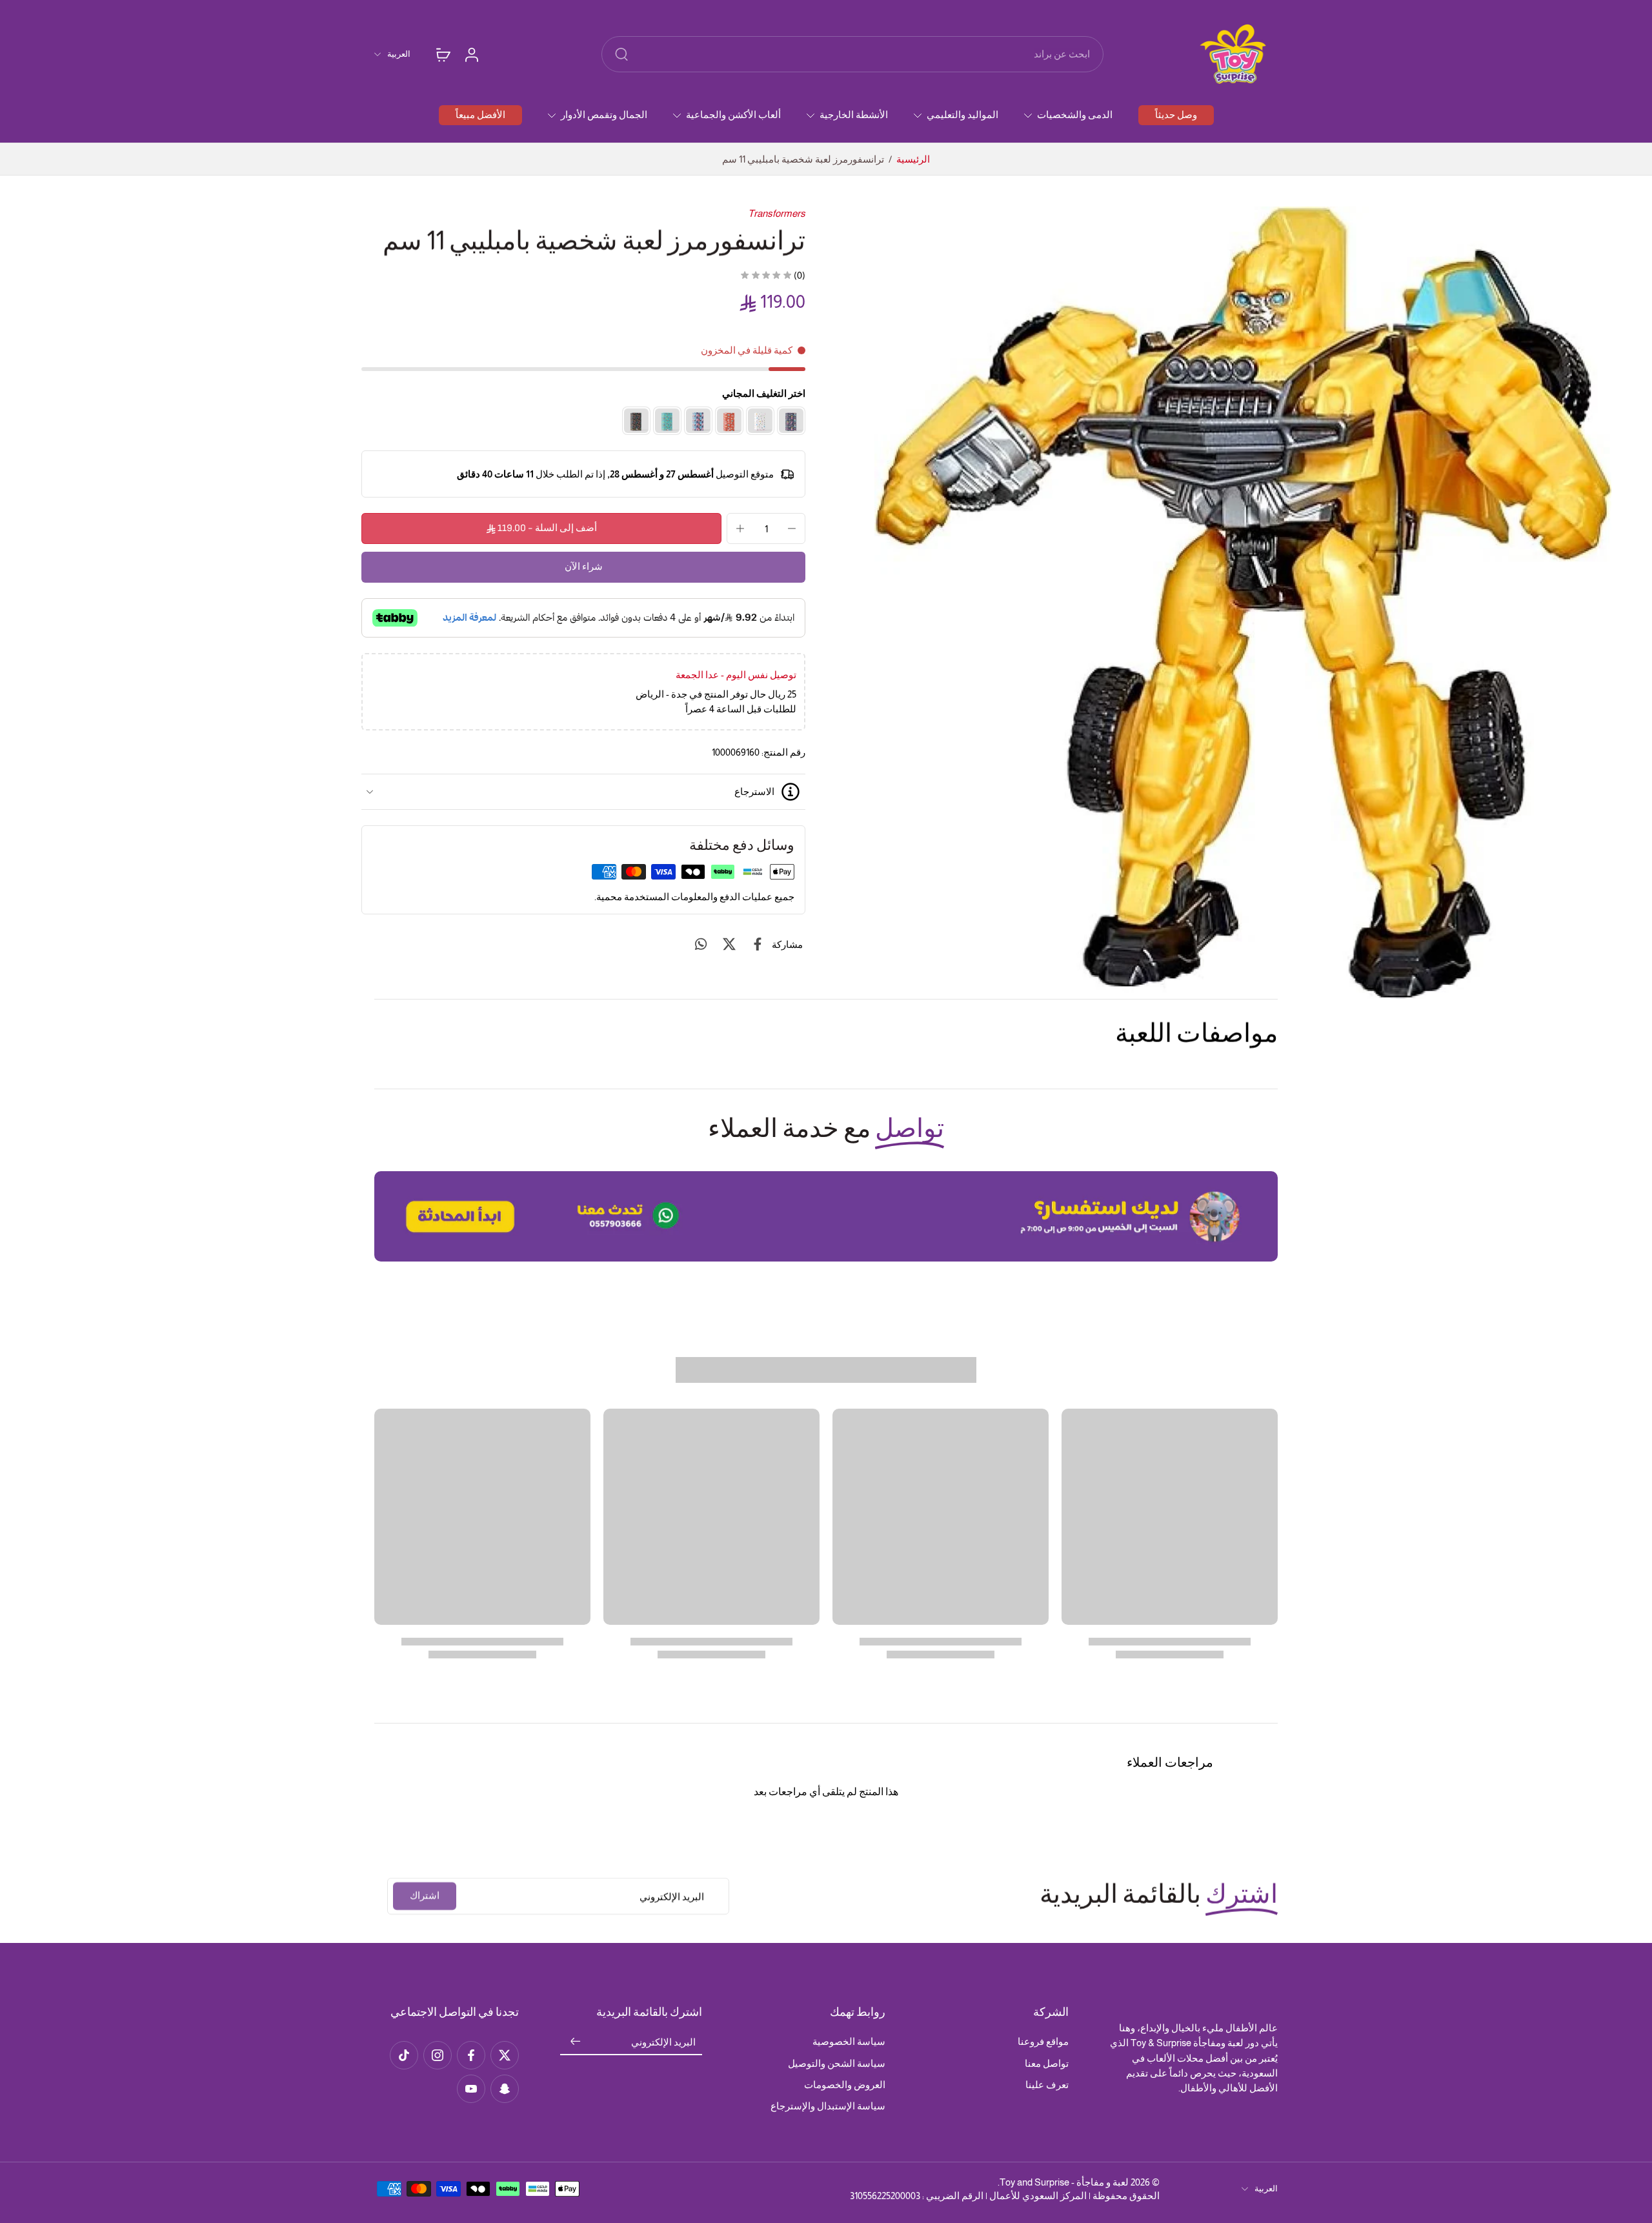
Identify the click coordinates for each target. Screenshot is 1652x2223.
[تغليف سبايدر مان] (698, 421)
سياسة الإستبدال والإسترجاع (828, 2106)
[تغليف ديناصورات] (636, 421)
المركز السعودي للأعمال (1038, 2196)
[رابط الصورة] (826, 1216)
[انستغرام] (438, 2055)
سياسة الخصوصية (849, 2041)
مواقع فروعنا (1043, 2041)
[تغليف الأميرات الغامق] (791, 421)
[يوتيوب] (471, 2089)
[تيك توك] (404, 2055)
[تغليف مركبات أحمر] (729, 421)
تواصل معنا (1047, 2063)
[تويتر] (505, 2055)
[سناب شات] (505, 2089)
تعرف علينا (1047, 2085)
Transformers (777, 213)
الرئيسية (913, 159)
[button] (541, 528)
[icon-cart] (443, 54)
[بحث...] (621, 54)
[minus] (792, 528)
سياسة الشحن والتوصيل (837, 2063)
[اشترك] (576, 2042)
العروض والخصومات (845, 2085)
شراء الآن (584, 567)
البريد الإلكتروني (663, 2042)
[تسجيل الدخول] (471, 54)
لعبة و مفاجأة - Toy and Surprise (1064, 2182)
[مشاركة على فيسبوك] (758, 944)
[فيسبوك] (471, 2055)
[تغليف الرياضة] (667, 421)
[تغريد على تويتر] (729, 944)
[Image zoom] (1243, 603)
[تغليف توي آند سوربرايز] (760, 421)
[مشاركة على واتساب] (701, 944)
